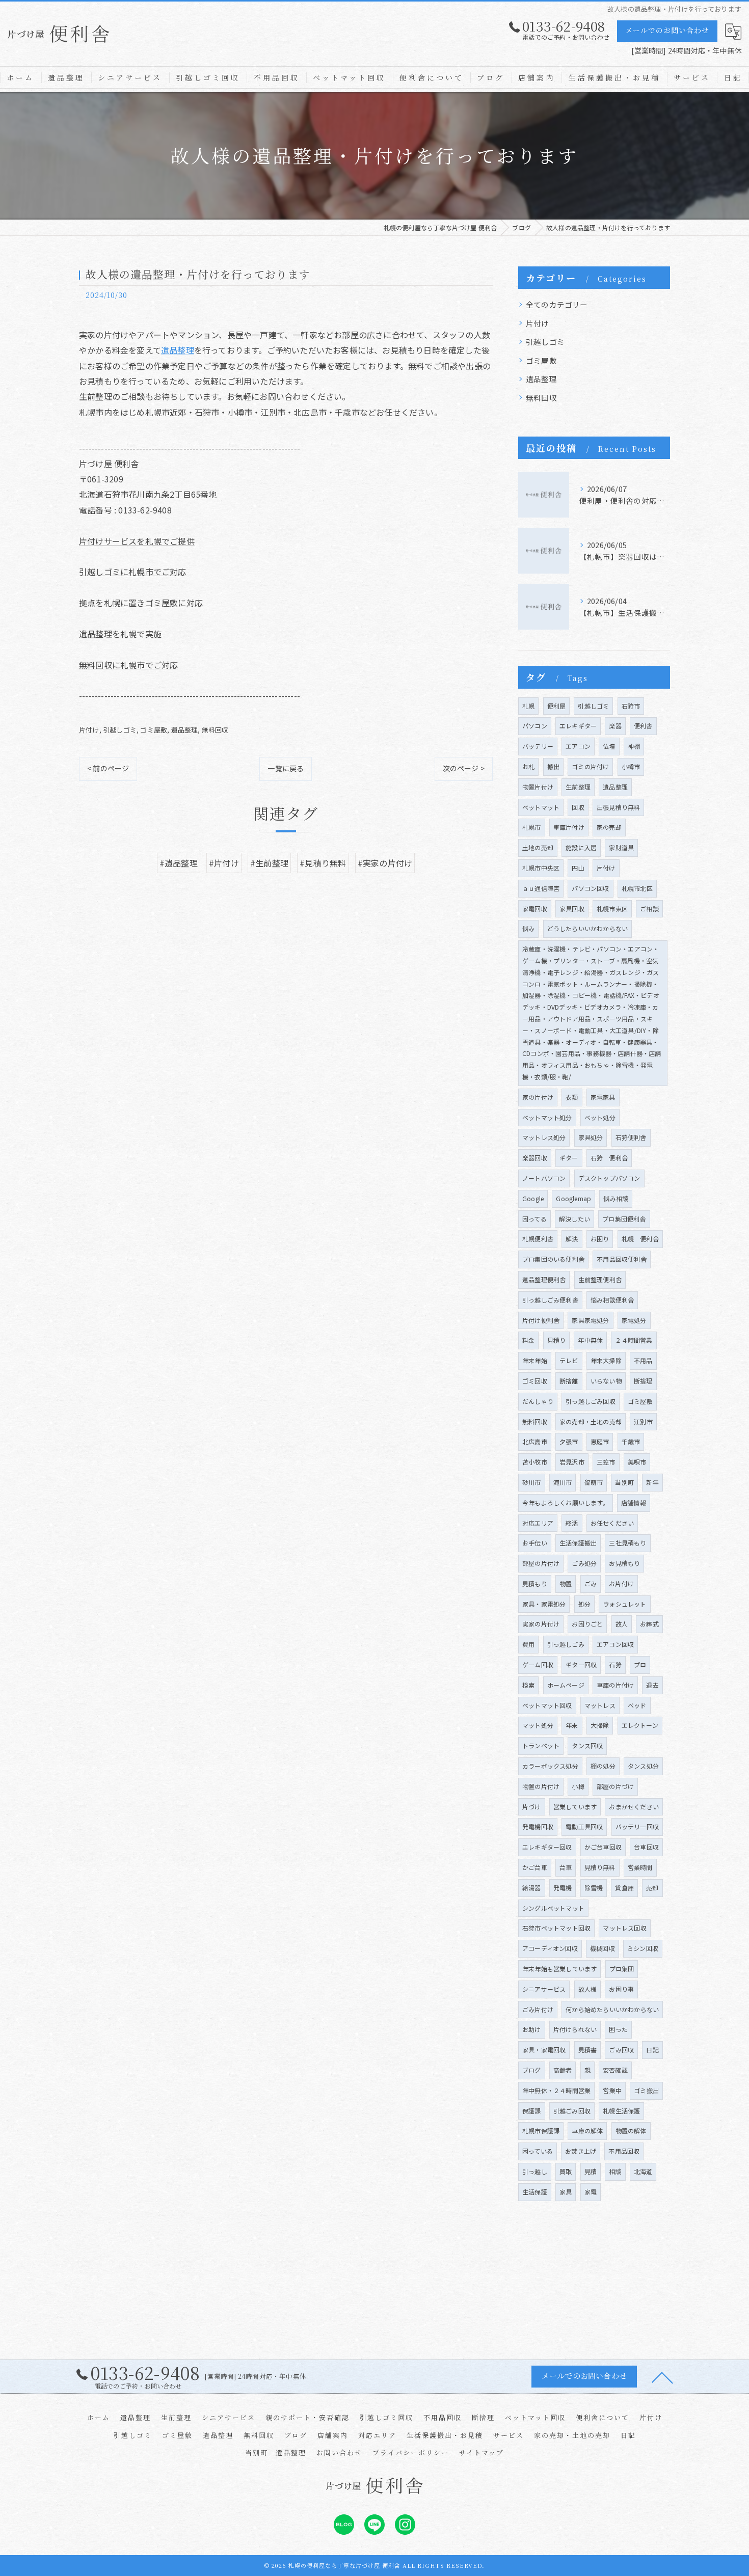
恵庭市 (600, 1441)
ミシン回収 (643, 1948)
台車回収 (646, 1847)
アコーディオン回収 (550, 1948)
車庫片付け (569, 827)
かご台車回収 (603, 1847)
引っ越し (535, 2171)
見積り (557, 1340)
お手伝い (535, 1543)
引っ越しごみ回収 (591, 1401)
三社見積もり (627, 1543)
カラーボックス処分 (550, 1766)
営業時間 (640, 1867)
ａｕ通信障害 (541, 888)
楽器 (615, 726)
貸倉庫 (624, 1888)
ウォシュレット (624, 1604)
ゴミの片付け (590, 766)
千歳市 (631, 1441)
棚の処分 (603, 1766)
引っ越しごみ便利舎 (550, 1300)
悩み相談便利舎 (612, 1300)
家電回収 (535, 909)
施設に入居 (581, 847)
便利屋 (557, 706)
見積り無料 (600, 1867)
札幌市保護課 (541, 2131)
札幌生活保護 (621, 2111)
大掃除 (600, 1725)
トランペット (541, 1745)
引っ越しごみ (566, 1644)
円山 (578, 868)
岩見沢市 (572, 1462)
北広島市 (535, 1441)
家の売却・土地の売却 (591, 1421)
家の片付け (538, 1097)
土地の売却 (538, 847)
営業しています (575, 1807)
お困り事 (621, 1989)
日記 (652, 2050)
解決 (572, 1239)
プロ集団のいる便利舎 (553, 1259)
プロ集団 (622, 1969)
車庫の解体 (587, 2131)
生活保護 (535, 2192)
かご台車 (535, 1867)
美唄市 (637, 1462)
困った (618, 2029)
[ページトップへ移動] (662, 2377)
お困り (600, 1239)
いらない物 (606, 1381)
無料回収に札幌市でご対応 (128, 665)
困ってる (534, 1219)
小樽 (578, 1786)
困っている (538, 2151)
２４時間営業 (634, 1340)
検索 (528, 1685)
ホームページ (566, 1685)
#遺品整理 (179, 863)
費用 (528, 1644)
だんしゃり (538, 1401)
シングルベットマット (553, 1908)
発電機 (563, 1888)
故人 (622, 1624)
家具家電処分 (590, 1320)
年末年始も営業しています (559, 1969)
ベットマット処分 (547, 1117)
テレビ (569, 1360)
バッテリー (538, 746)
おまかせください (634, 1807)
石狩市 (631, 706)
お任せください (612, 1523)
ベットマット (541, 807)
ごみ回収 (621, 2050)
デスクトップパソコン (609, 1178)
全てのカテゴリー (557, 304)
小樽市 (631, 766)
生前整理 (578, 787)
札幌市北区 (637, 888)
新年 (652, 1482)
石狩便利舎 (631, 1137)
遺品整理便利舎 (544, 1279)
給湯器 (532, 1888)
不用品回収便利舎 (622, 1259)
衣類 (572, 1097)
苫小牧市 (535, 1462)
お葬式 (649, 1624)
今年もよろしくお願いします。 (566, 1502)
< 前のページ (108, 768)
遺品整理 (178, 350)
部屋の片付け (541, 1563)
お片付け (621, 1583)
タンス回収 (587, 1745)
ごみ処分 (584, 1563)
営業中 (612, 2090)
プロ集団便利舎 (624, 1219)
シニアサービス (544, 1989)
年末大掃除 (606, 1360)
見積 (591, 2171)
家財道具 (621, 847)
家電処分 (634, 1320)
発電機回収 (538, 1826)
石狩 (615, 1664)
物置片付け (538, 787)
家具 (566, 2192)
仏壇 (609, 746)
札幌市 (532, 827)
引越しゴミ (120, 730)
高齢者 (563, 2070)
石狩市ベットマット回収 (556, 1928)
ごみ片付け (538, 2009)
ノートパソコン (544, 1178)
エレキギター (578, 726)
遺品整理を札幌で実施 (120, 634)
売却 (652, 1888)
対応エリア (538, 1523)
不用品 (643, 1360)
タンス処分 (643, 1766)
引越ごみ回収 (572, 2111)
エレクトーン (640, 1725)
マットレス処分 (544, 1137)
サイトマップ (481, 2452)
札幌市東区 (612, 909)
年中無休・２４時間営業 (556, 2090)
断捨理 (643, 1381)
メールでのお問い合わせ (667, 30)
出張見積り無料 (618, 807)
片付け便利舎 (541, 1320)
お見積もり (624, 1563)
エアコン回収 (615, 1644)
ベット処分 (600, 1117)
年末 (572, 1725)
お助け (532, 2029)
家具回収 (572, 909)
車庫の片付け (615, 1685)
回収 (578, 807)
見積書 (588, 2050)
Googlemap (573, 1198)
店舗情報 (634, 1502)
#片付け (224, 863)
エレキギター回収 (547, 1847)
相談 (615, 2171)
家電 (591, 2192)
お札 (528, 766)
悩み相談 (616, 1198)
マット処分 (538, 1725)
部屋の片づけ (615, 1786)
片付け (89, 730)
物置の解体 (631, 2131)
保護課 (532, 2111)
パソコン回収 (590, 888)
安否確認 (615, 2070)
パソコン (535, 726)
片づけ (532, 1807)
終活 (572, 1523)
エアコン (578, 746)
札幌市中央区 (541, 868)
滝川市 (563, 1482)
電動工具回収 (584, 1826)
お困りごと (587, 1624)
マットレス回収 (624, 1928)
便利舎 (643, 726)
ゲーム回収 (538, 1664)
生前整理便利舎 (600, 1279)
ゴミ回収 (535, 1381)
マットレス (600, 1705)
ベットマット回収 (547, 1705)
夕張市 (569, 1441)
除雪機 (594, 1888)
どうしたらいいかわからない (588, 928)
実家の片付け (541, 1624)
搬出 (553, 766)
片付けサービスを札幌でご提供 (137, 541)
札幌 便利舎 (640, 1239)
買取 (566, 2171)
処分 (584, 1604)
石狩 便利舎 (609, 1158)
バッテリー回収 (637, 1826)
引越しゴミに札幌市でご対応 (133, 572)
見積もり (535, 1583)
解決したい (574, 1219)
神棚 (634, 746)
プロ (640, 1664)
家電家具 (603, 1097)
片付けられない (575, 2029)
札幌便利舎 (538, 1239)
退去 (652, 1685)
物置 (566, 1583)
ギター (569, 1158)
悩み (528, 928)
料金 (528, 1340)
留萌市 (594, 1482)
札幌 (528, 706)
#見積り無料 (323, 863)
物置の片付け (541, 1786)
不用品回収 (624, 2151)
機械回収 (603, 1948)
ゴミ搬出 (646, 2090)
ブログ (532, 2070)
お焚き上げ (581, 2151)
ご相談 (649, 909)
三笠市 (606, 1462)
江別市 (643, 1421)
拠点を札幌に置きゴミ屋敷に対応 (141, 603)
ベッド (637, 1705)
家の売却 (609, 827)
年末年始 (535, 1360)
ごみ (591, 1583)
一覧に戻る (286, 768)
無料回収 (215, 730)
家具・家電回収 (544, 2050)
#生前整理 (269, 863)
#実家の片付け (385, 863)
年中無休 (590, 1340)
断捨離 (569, 1381)
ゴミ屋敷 (154, 730)
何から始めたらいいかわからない (612, 2009)
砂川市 (532, 1482)
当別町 (624, 1482)
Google (533, 1198)
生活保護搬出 (578, 1543)
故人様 (588, 1989)
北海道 (643, 2171)
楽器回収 (535, 1158)
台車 (566, 1867)
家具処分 (591, 1137)
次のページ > (464, 768)
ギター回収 (581, 1664)
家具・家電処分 (544, 1604)
